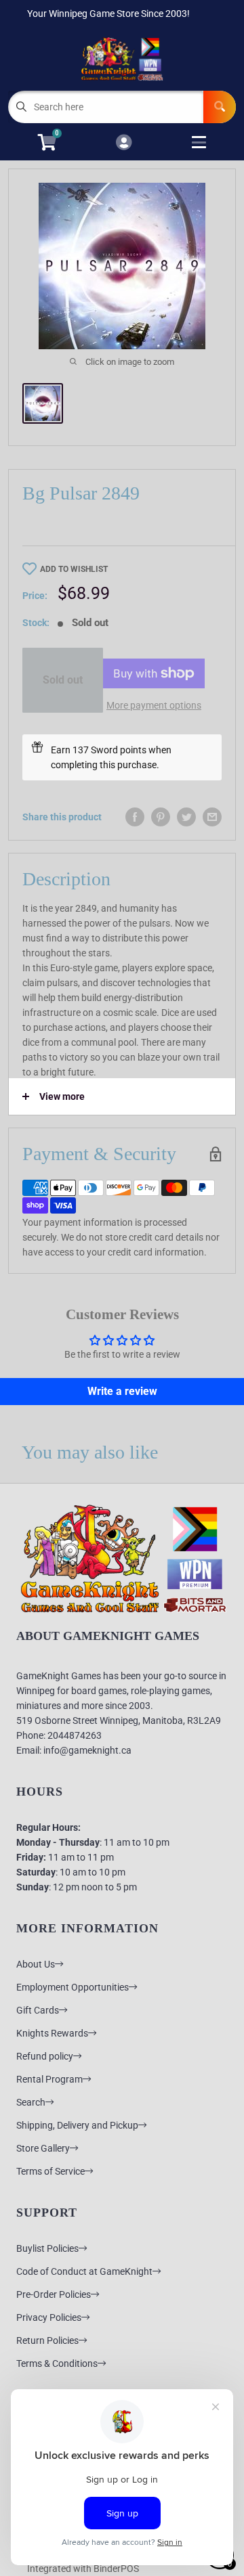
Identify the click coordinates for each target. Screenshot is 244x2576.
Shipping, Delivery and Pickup (77, 2125)
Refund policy (45, 2056)
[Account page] (124, 143)
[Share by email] (212, 817)
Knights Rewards (52, 2033)
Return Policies (47, 2340)
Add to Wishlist (74, 569)
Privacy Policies (49, 2317)
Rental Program (49, 2079)
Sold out (63, 680)
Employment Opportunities (73, 1987)
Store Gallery (43, 2148)
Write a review (122, 1391)
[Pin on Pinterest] (161, 817)
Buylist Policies (47, 2248)
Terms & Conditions (57, 2363)
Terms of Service (50, 2171)
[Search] (220, 107)
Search (31, 2102)
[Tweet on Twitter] (186, 817)
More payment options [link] (154, 705)
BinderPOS (116, 2569)
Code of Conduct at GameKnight (84, 2271)
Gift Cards (38, 2010)
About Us (36, 1964)
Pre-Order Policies (54, 2294)
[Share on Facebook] (135, 817)
